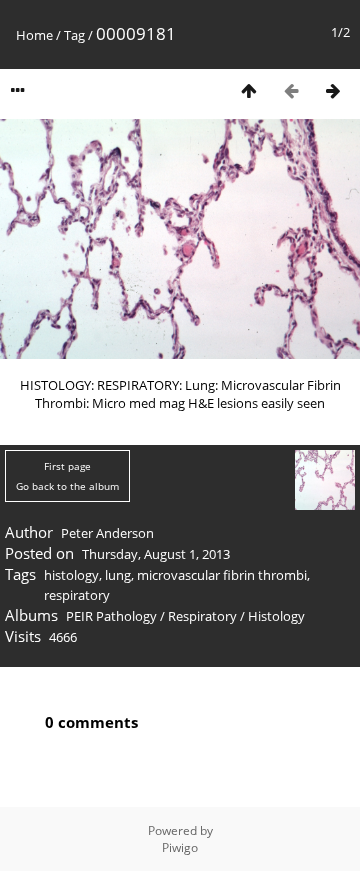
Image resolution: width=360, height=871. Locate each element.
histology (71, 575)
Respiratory (202, 616)
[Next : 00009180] (333, 90)
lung (118, 575)
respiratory (77, 595)
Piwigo (180, 847)
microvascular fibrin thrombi (222, 575)
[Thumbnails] (249, 90)
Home (34, 35)
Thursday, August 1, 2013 (156, 554)
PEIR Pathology (111, 616)
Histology (276, 616)
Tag (74, 35)
